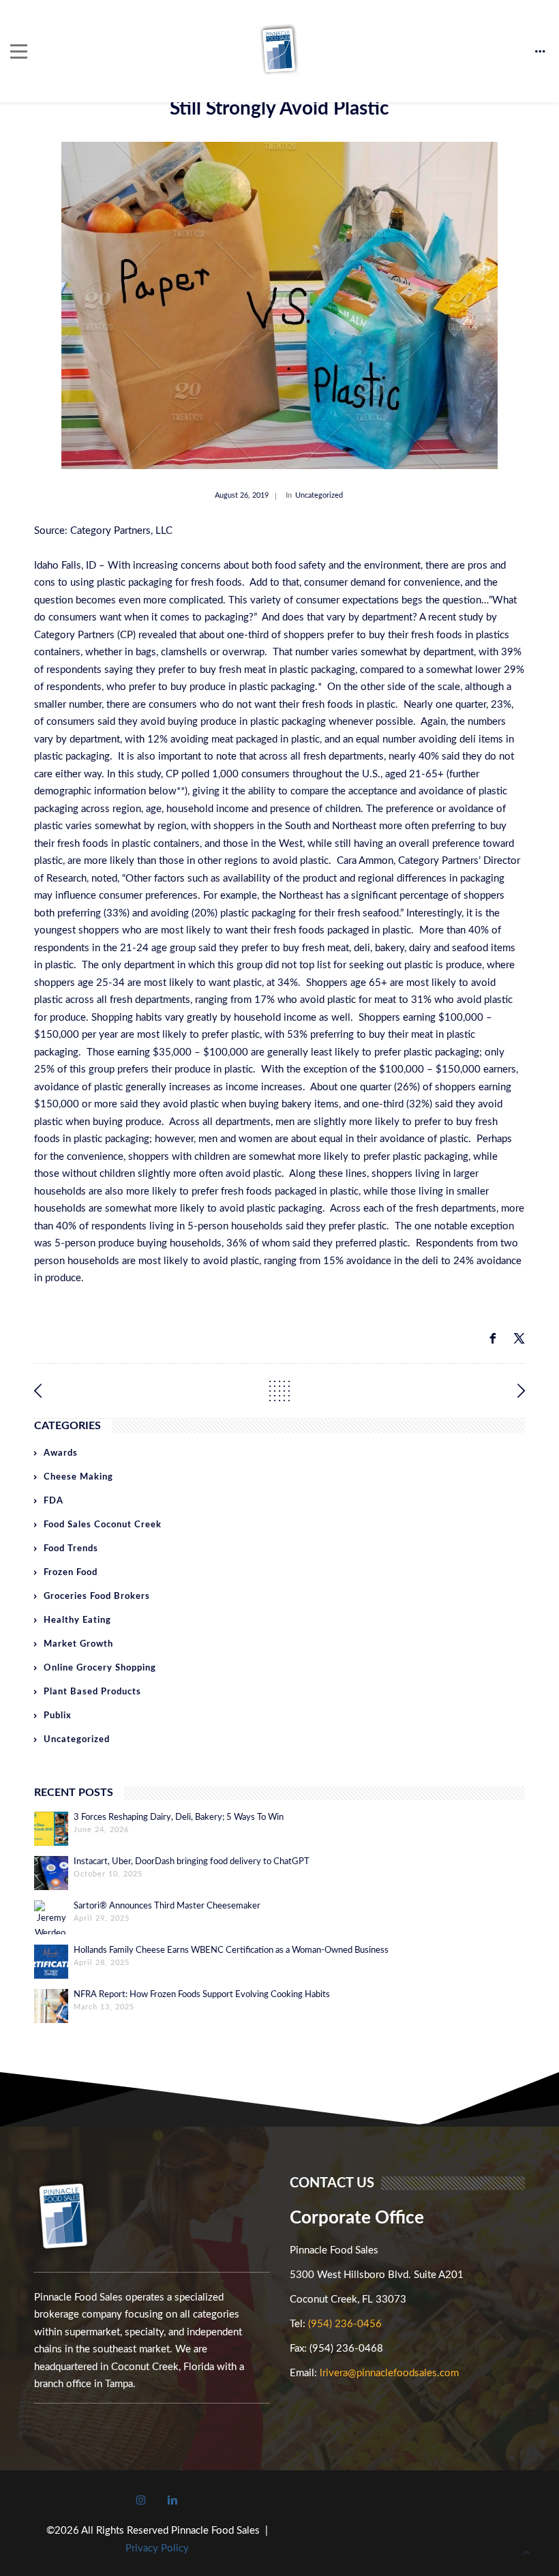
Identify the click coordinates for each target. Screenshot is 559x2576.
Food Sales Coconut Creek (103, 1525)
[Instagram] (141, 2500)
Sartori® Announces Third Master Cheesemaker (167, 1906)
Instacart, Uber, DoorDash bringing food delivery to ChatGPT (192, 1862)
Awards (61, 1453)
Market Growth (78, 1644)
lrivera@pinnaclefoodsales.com (389, 2373)
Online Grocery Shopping (100, 1668)
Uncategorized (319, 495)
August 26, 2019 (242, 495)
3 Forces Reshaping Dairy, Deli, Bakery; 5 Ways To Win (179, 1817)
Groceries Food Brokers (97, 1597)
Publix (58, 1716)
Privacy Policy (157, 2548)
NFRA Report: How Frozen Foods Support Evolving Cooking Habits (202, 1995)
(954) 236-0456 (345, 2324)
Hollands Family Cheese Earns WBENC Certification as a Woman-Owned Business (231, 1950)
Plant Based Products (92, 1692)
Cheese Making (78, 1477)
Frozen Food (71, 1573)
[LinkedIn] (172, 2500)
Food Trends (71, 1549)
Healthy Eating (77, 1620)
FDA (54, 1501)
